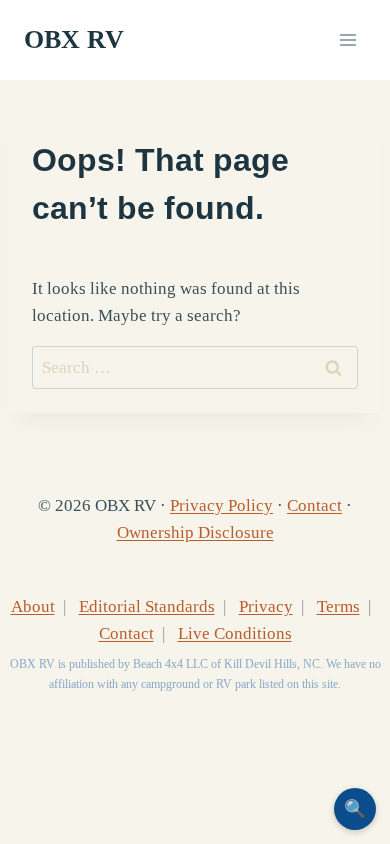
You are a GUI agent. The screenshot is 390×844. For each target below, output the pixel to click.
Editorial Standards (147, 606)
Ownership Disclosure (195, 532)
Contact (314, 505)
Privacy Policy (221, 505)
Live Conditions (235, 633)
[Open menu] (347, 39)
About (33, 606)
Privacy (266, 606)
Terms (338, 606)
